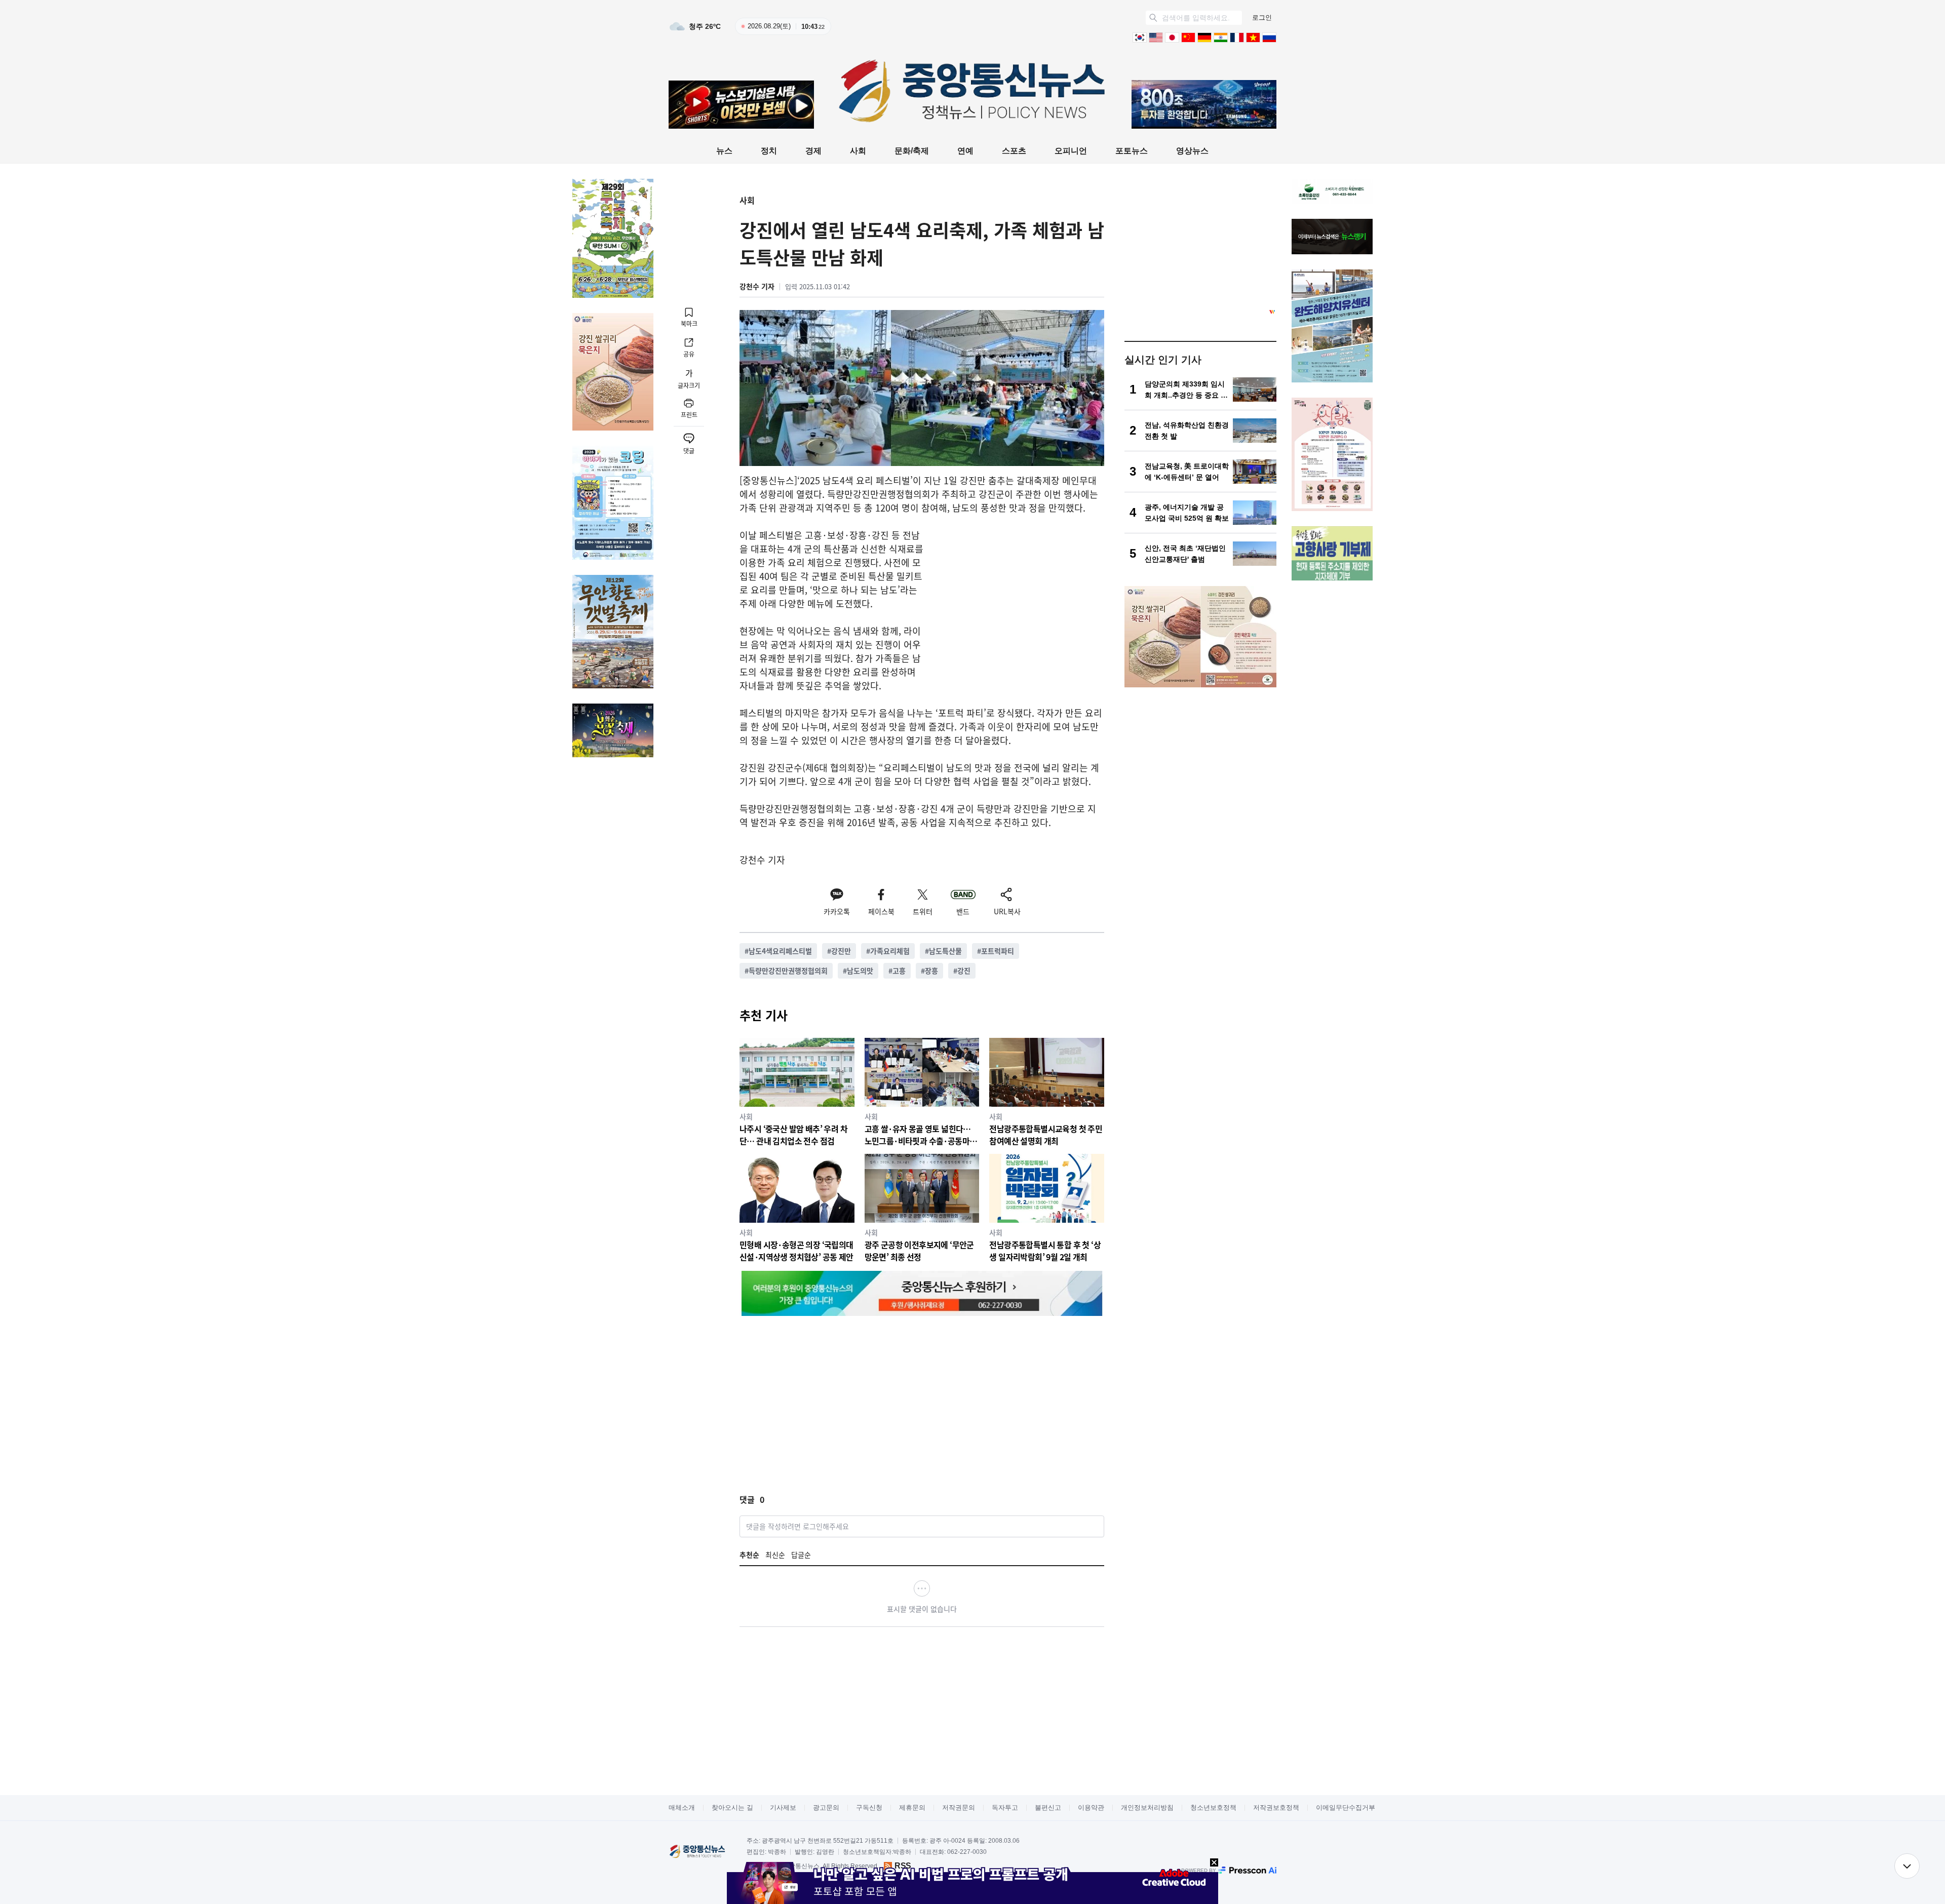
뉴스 (724, 151)
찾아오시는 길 (732, 1808)
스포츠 (1014, 151)
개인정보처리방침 (1147, 1808)
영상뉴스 (1192, 151)
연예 (965, 151)
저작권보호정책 (1276, 1808)
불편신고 (1048, 1808)
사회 (858, 151)
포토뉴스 (1132, 151)
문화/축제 (912, 151)
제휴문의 (912, 1808)
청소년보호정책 (1213, 1808)
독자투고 (1005, 1808)
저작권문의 (959, 1808)
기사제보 (783, 1808)
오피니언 (1071, 151)
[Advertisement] (1019, 599)
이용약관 (1091, 1808)
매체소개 (682, 1808)
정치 (769, 151)
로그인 (1262, 17)
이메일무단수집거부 (1346, 1808)
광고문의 (826, 1808)
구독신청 (869, 1808)
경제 (813, 151)
